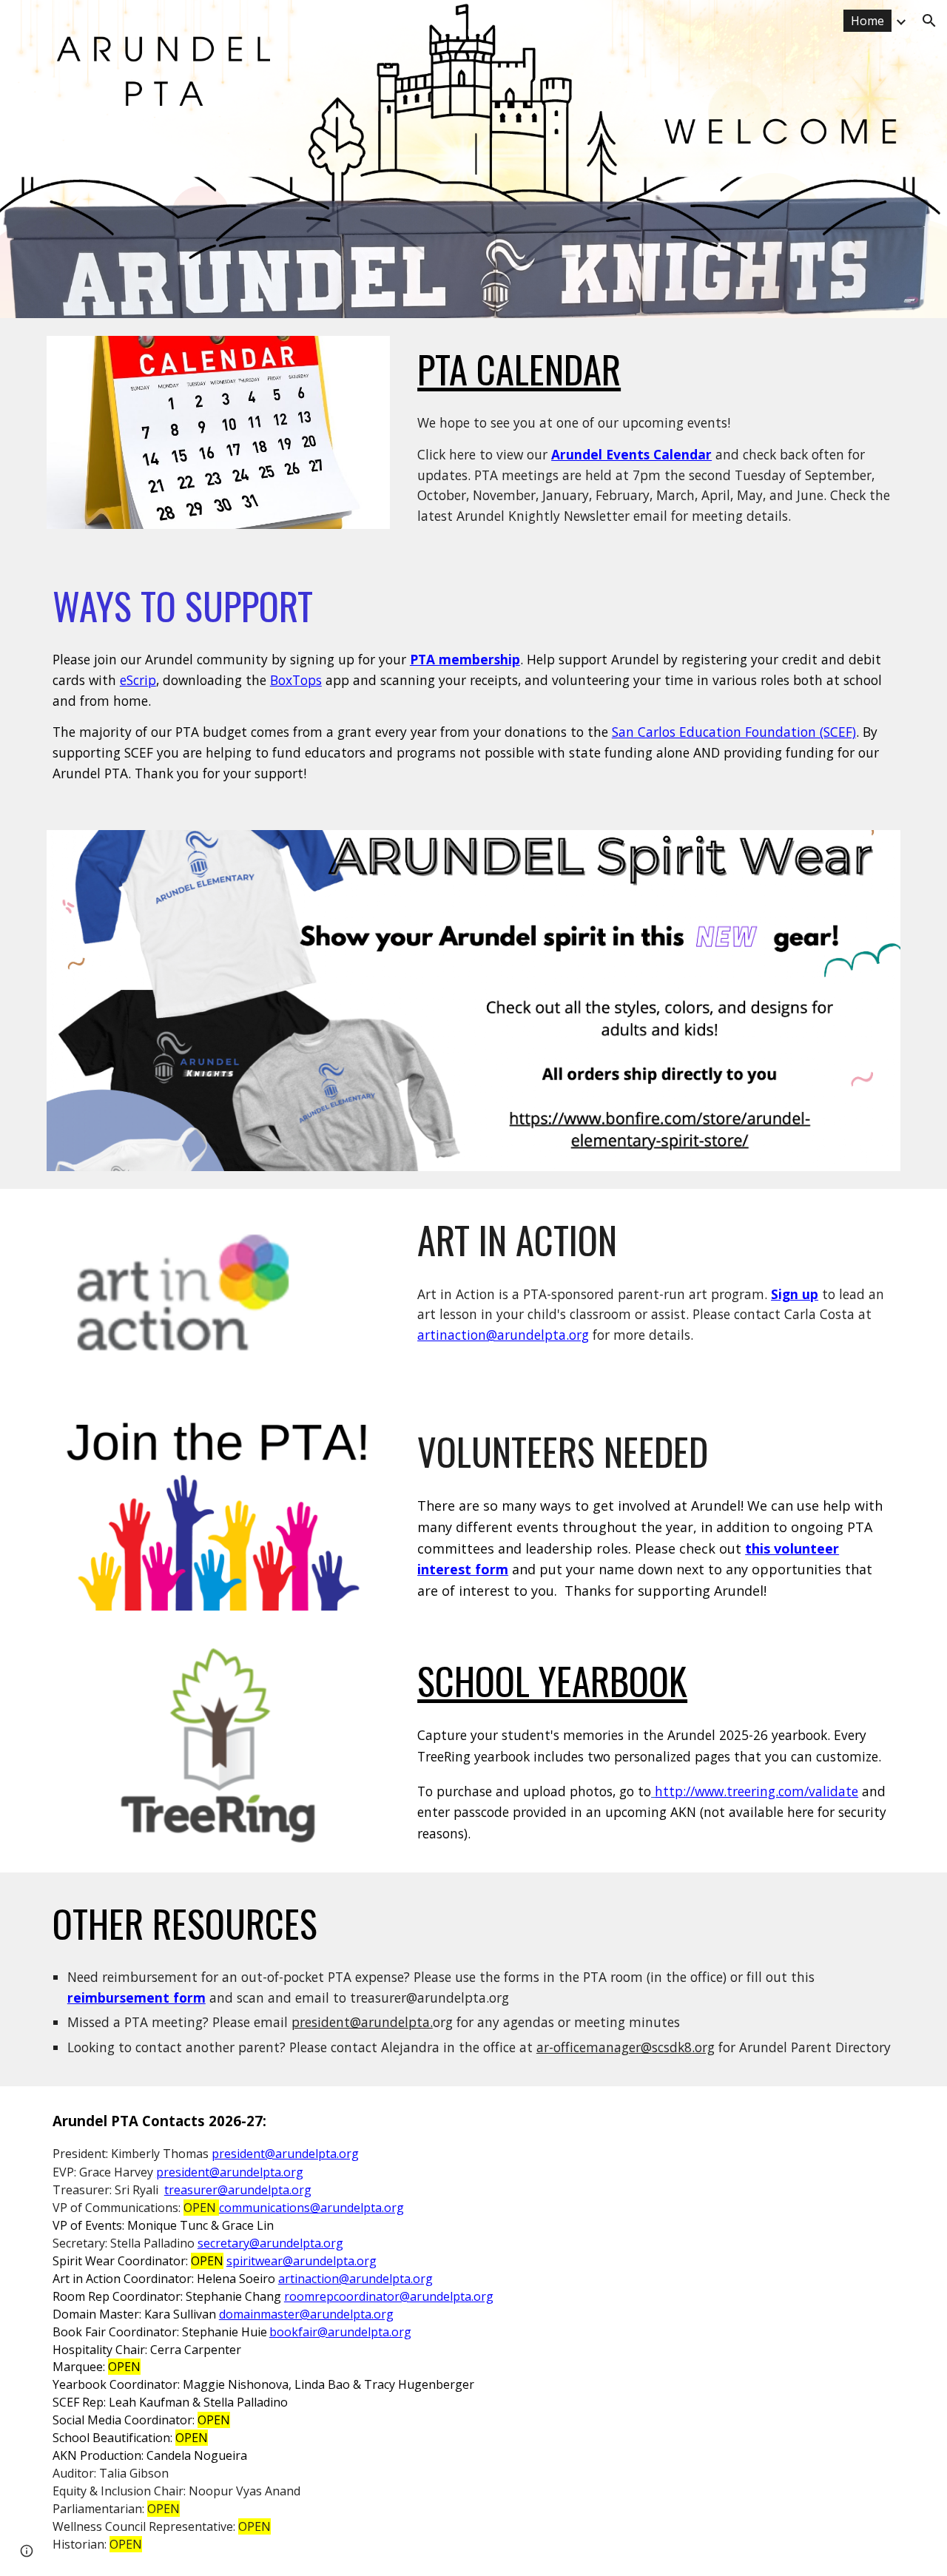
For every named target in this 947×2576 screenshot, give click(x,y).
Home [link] (867, 21)
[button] (929, 21)
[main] (656, 369)
